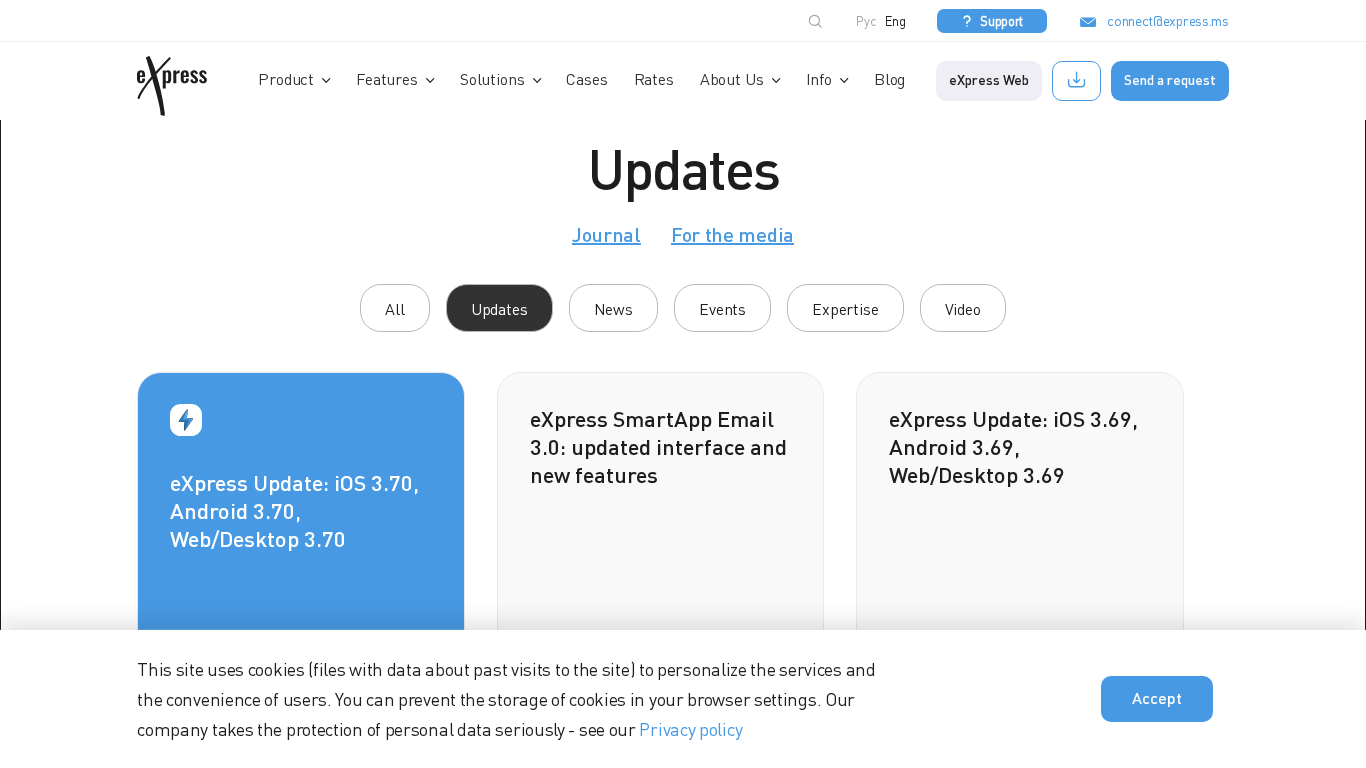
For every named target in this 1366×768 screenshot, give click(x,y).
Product (286, 79)
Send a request (1170, 79)
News (613, 309)
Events (722, 309)
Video (963, 309)
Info (819, 79)
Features (387, 79)
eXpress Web (989, 79)
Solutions (492, 79)
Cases (586, 79)
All (395, 309)
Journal (606, 234)
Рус (866, 21)
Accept (1157, 697)
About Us (732, 79)
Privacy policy (690, 729)
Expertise (845, 309)
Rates (654, 79)
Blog (889, 79)
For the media (732, 234)
